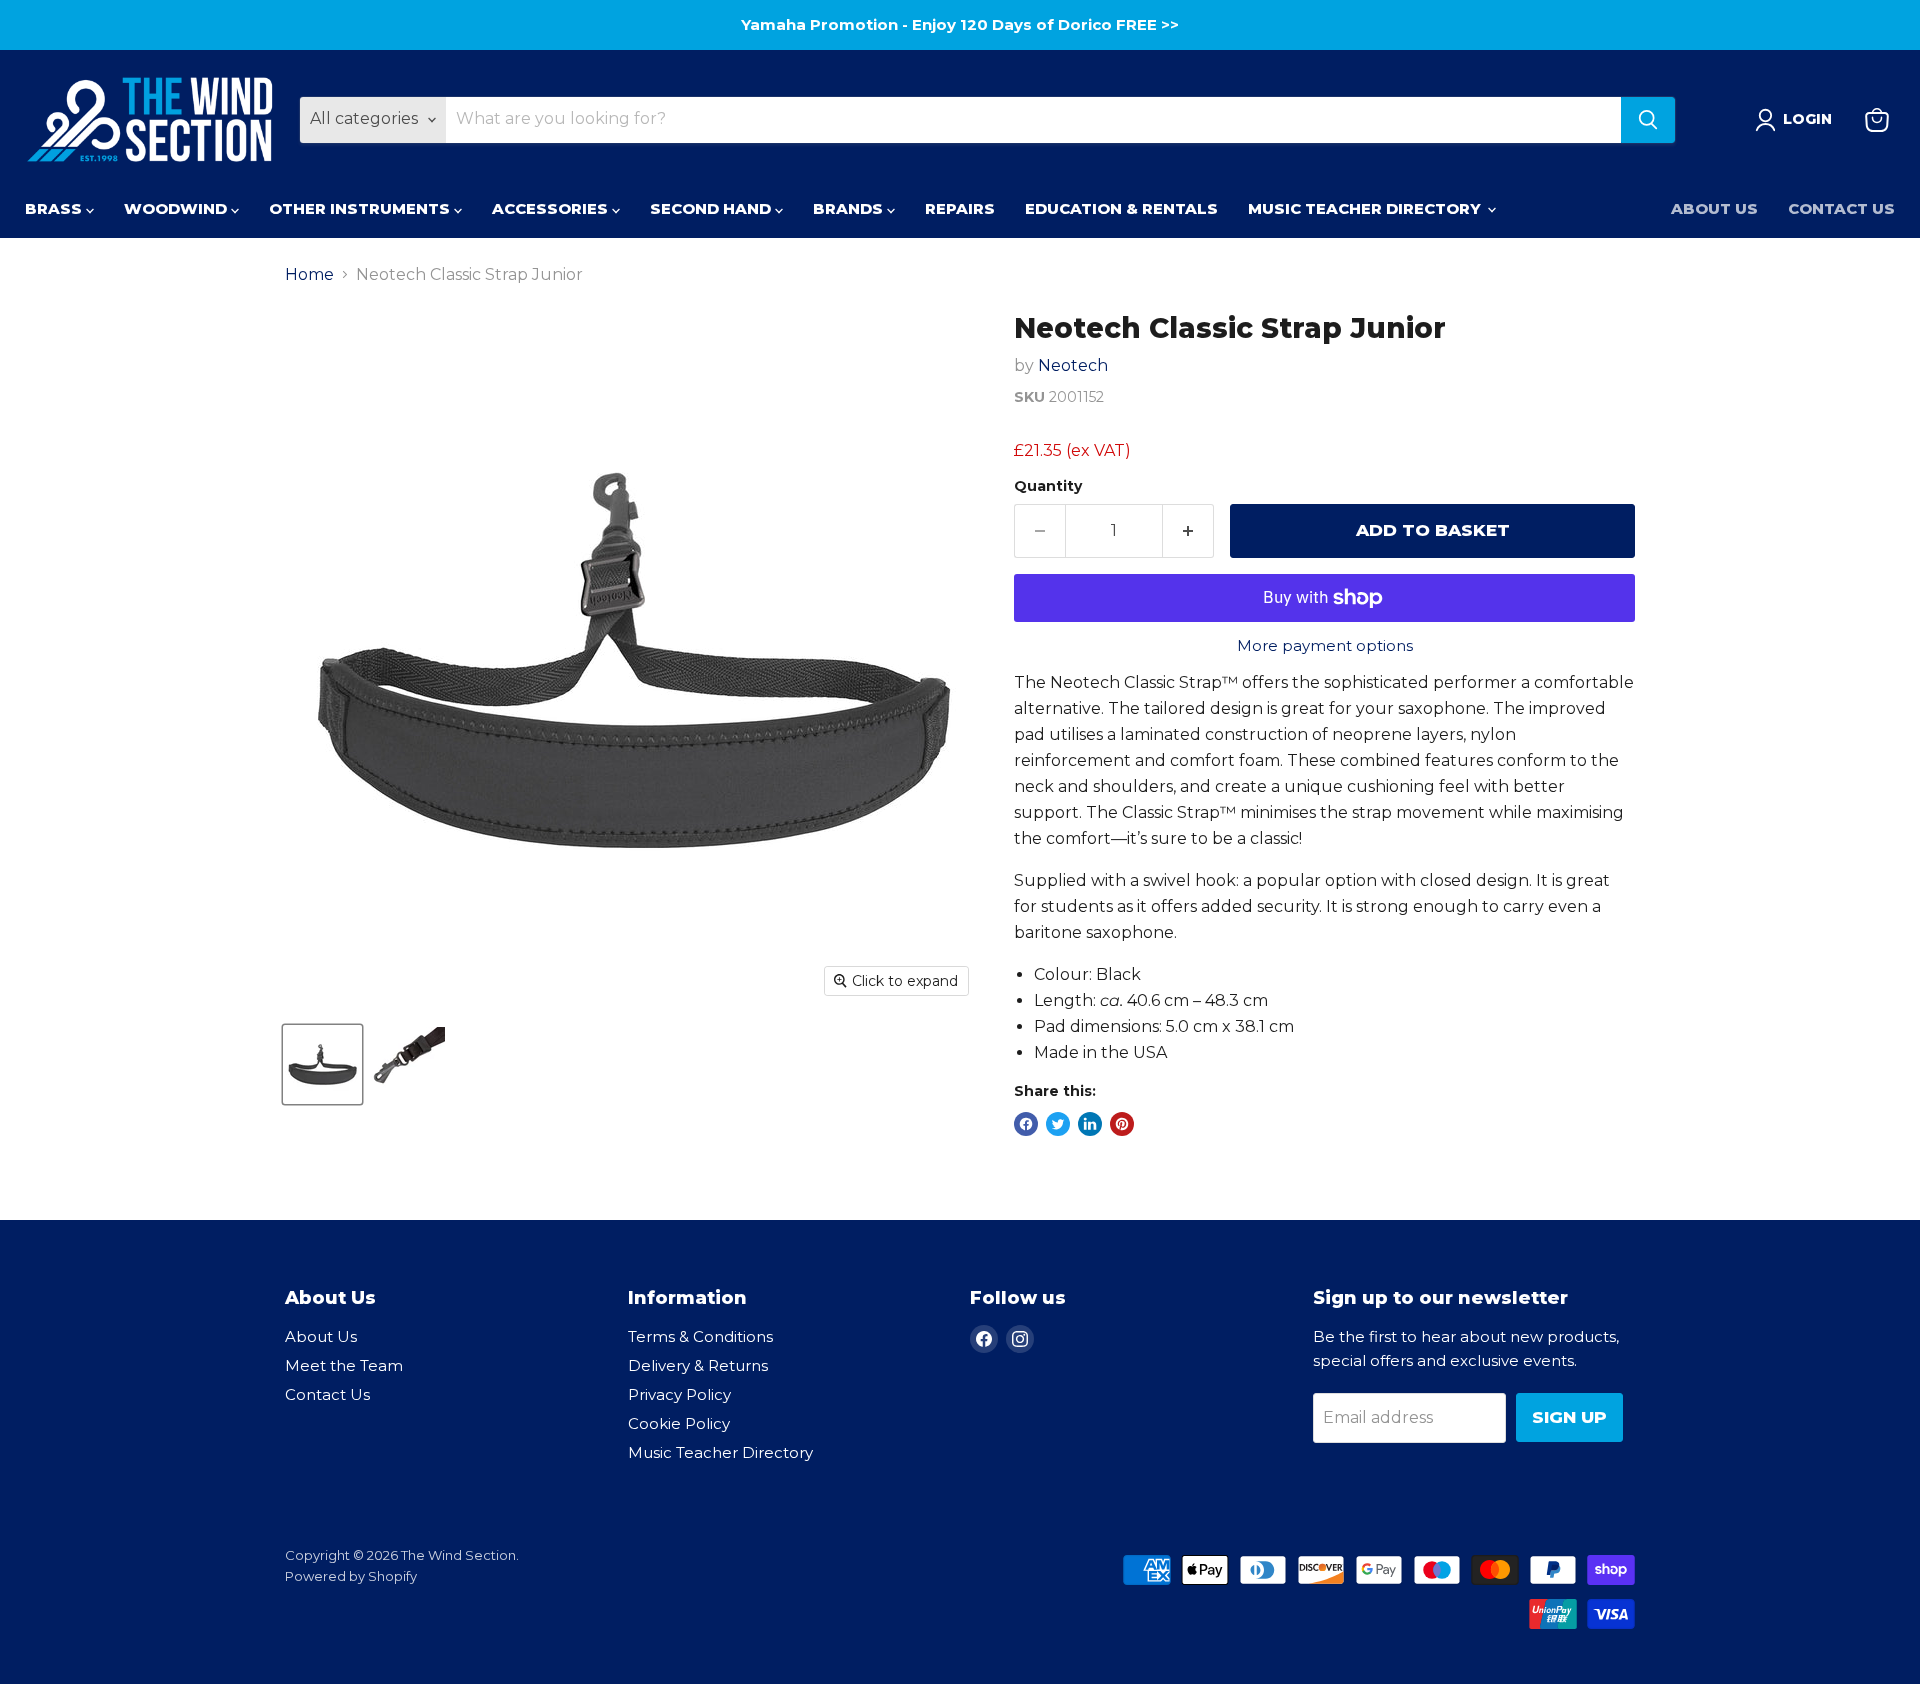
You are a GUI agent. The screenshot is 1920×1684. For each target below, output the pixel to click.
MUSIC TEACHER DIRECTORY (1366, 208)
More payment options (1325, 645)
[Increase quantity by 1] (1188, 531)
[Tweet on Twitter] (1058, 1124)
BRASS (55, 208)
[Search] (1648, 120)
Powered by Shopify (351, 1576)
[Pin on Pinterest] (1122, 1124)
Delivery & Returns (698, 1365)
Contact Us (1841, 208)
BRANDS (850, 208)
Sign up (1569, 1417)
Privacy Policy (679, 1394)
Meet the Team (344, 1365)
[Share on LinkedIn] (1090, 1124)
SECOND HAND (712, 208)
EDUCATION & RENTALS (1121, 208)
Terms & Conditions (700, 1336)
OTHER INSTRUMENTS (361, 208)
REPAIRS (960, 208)
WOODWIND (177, 208)
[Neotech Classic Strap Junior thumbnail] (322, 1064)
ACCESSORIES (552, 208)
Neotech (1073, 365)
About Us (1714, 208)
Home (309, 275)
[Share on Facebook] (1026, 1124)
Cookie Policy (679, 1423)
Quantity (1048, 486)
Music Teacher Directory (720, 1452)
